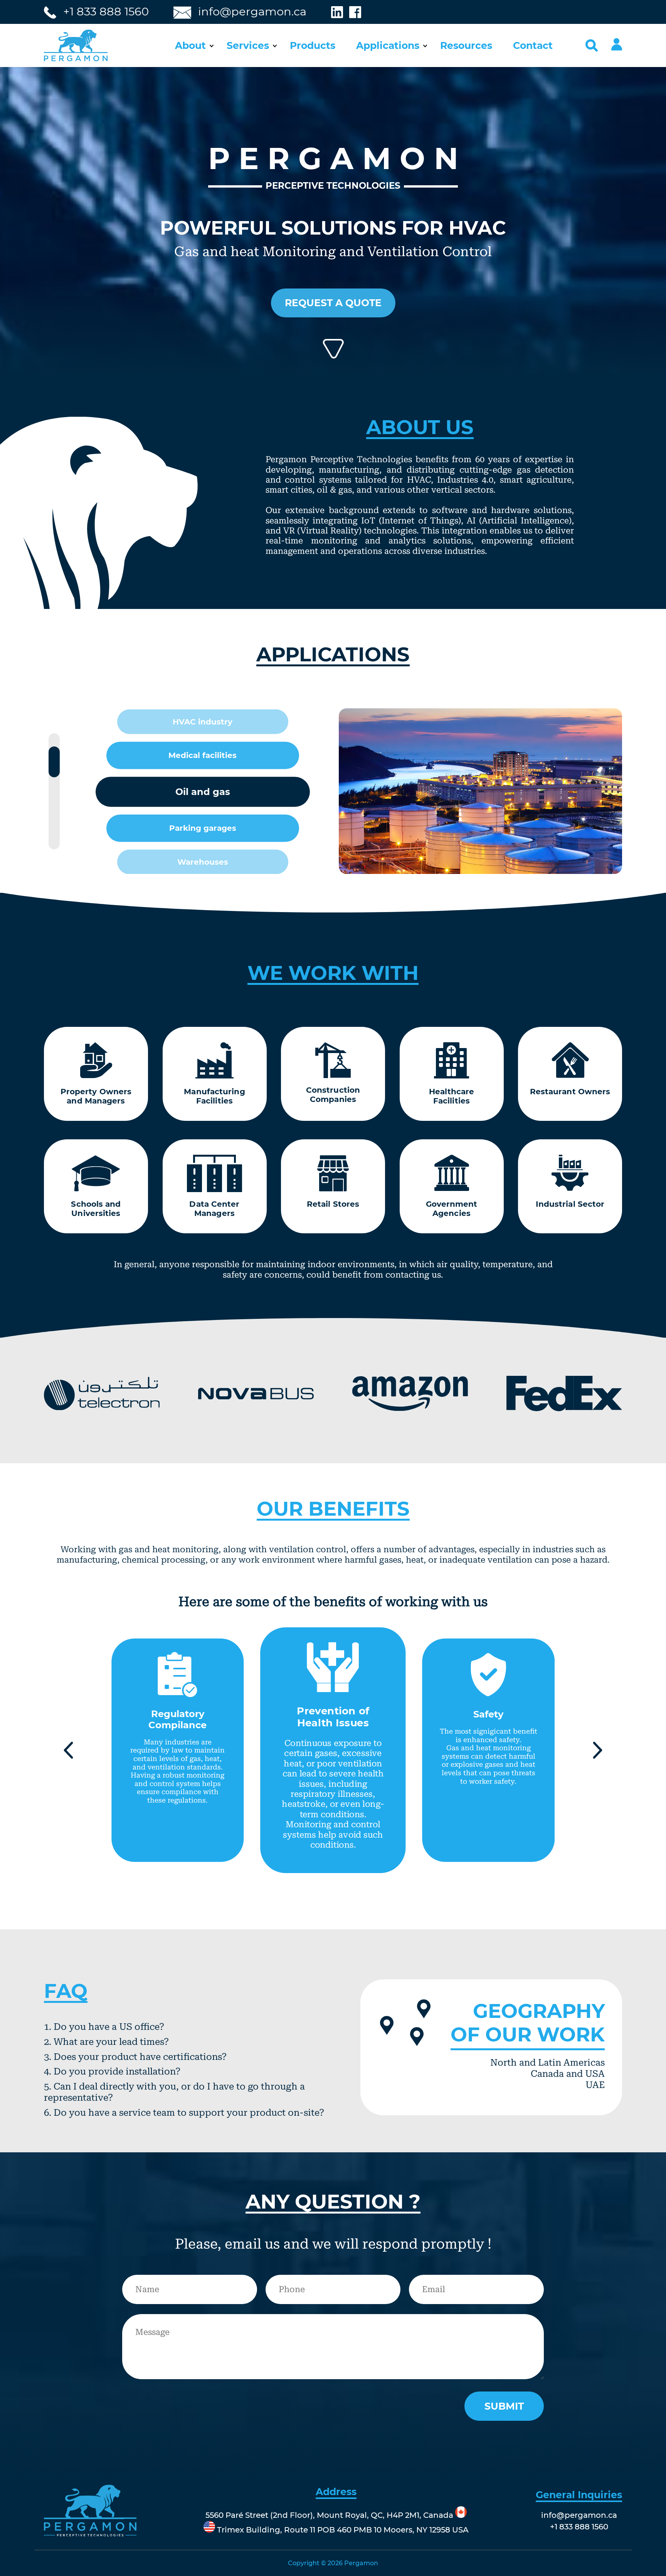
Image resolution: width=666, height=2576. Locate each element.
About (190, 45)
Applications (388, 45)
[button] (68, 1750)
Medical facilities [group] (203, 755)
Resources (466, 45)
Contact (533, 45)
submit (504, 2406)
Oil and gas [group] (203, 792)
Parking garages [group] (203, 828)
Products (313, 45)
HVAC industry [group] (203, 722)
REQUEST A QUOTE (333, 303)
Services (248, 45)
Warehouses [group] (203, 862)
